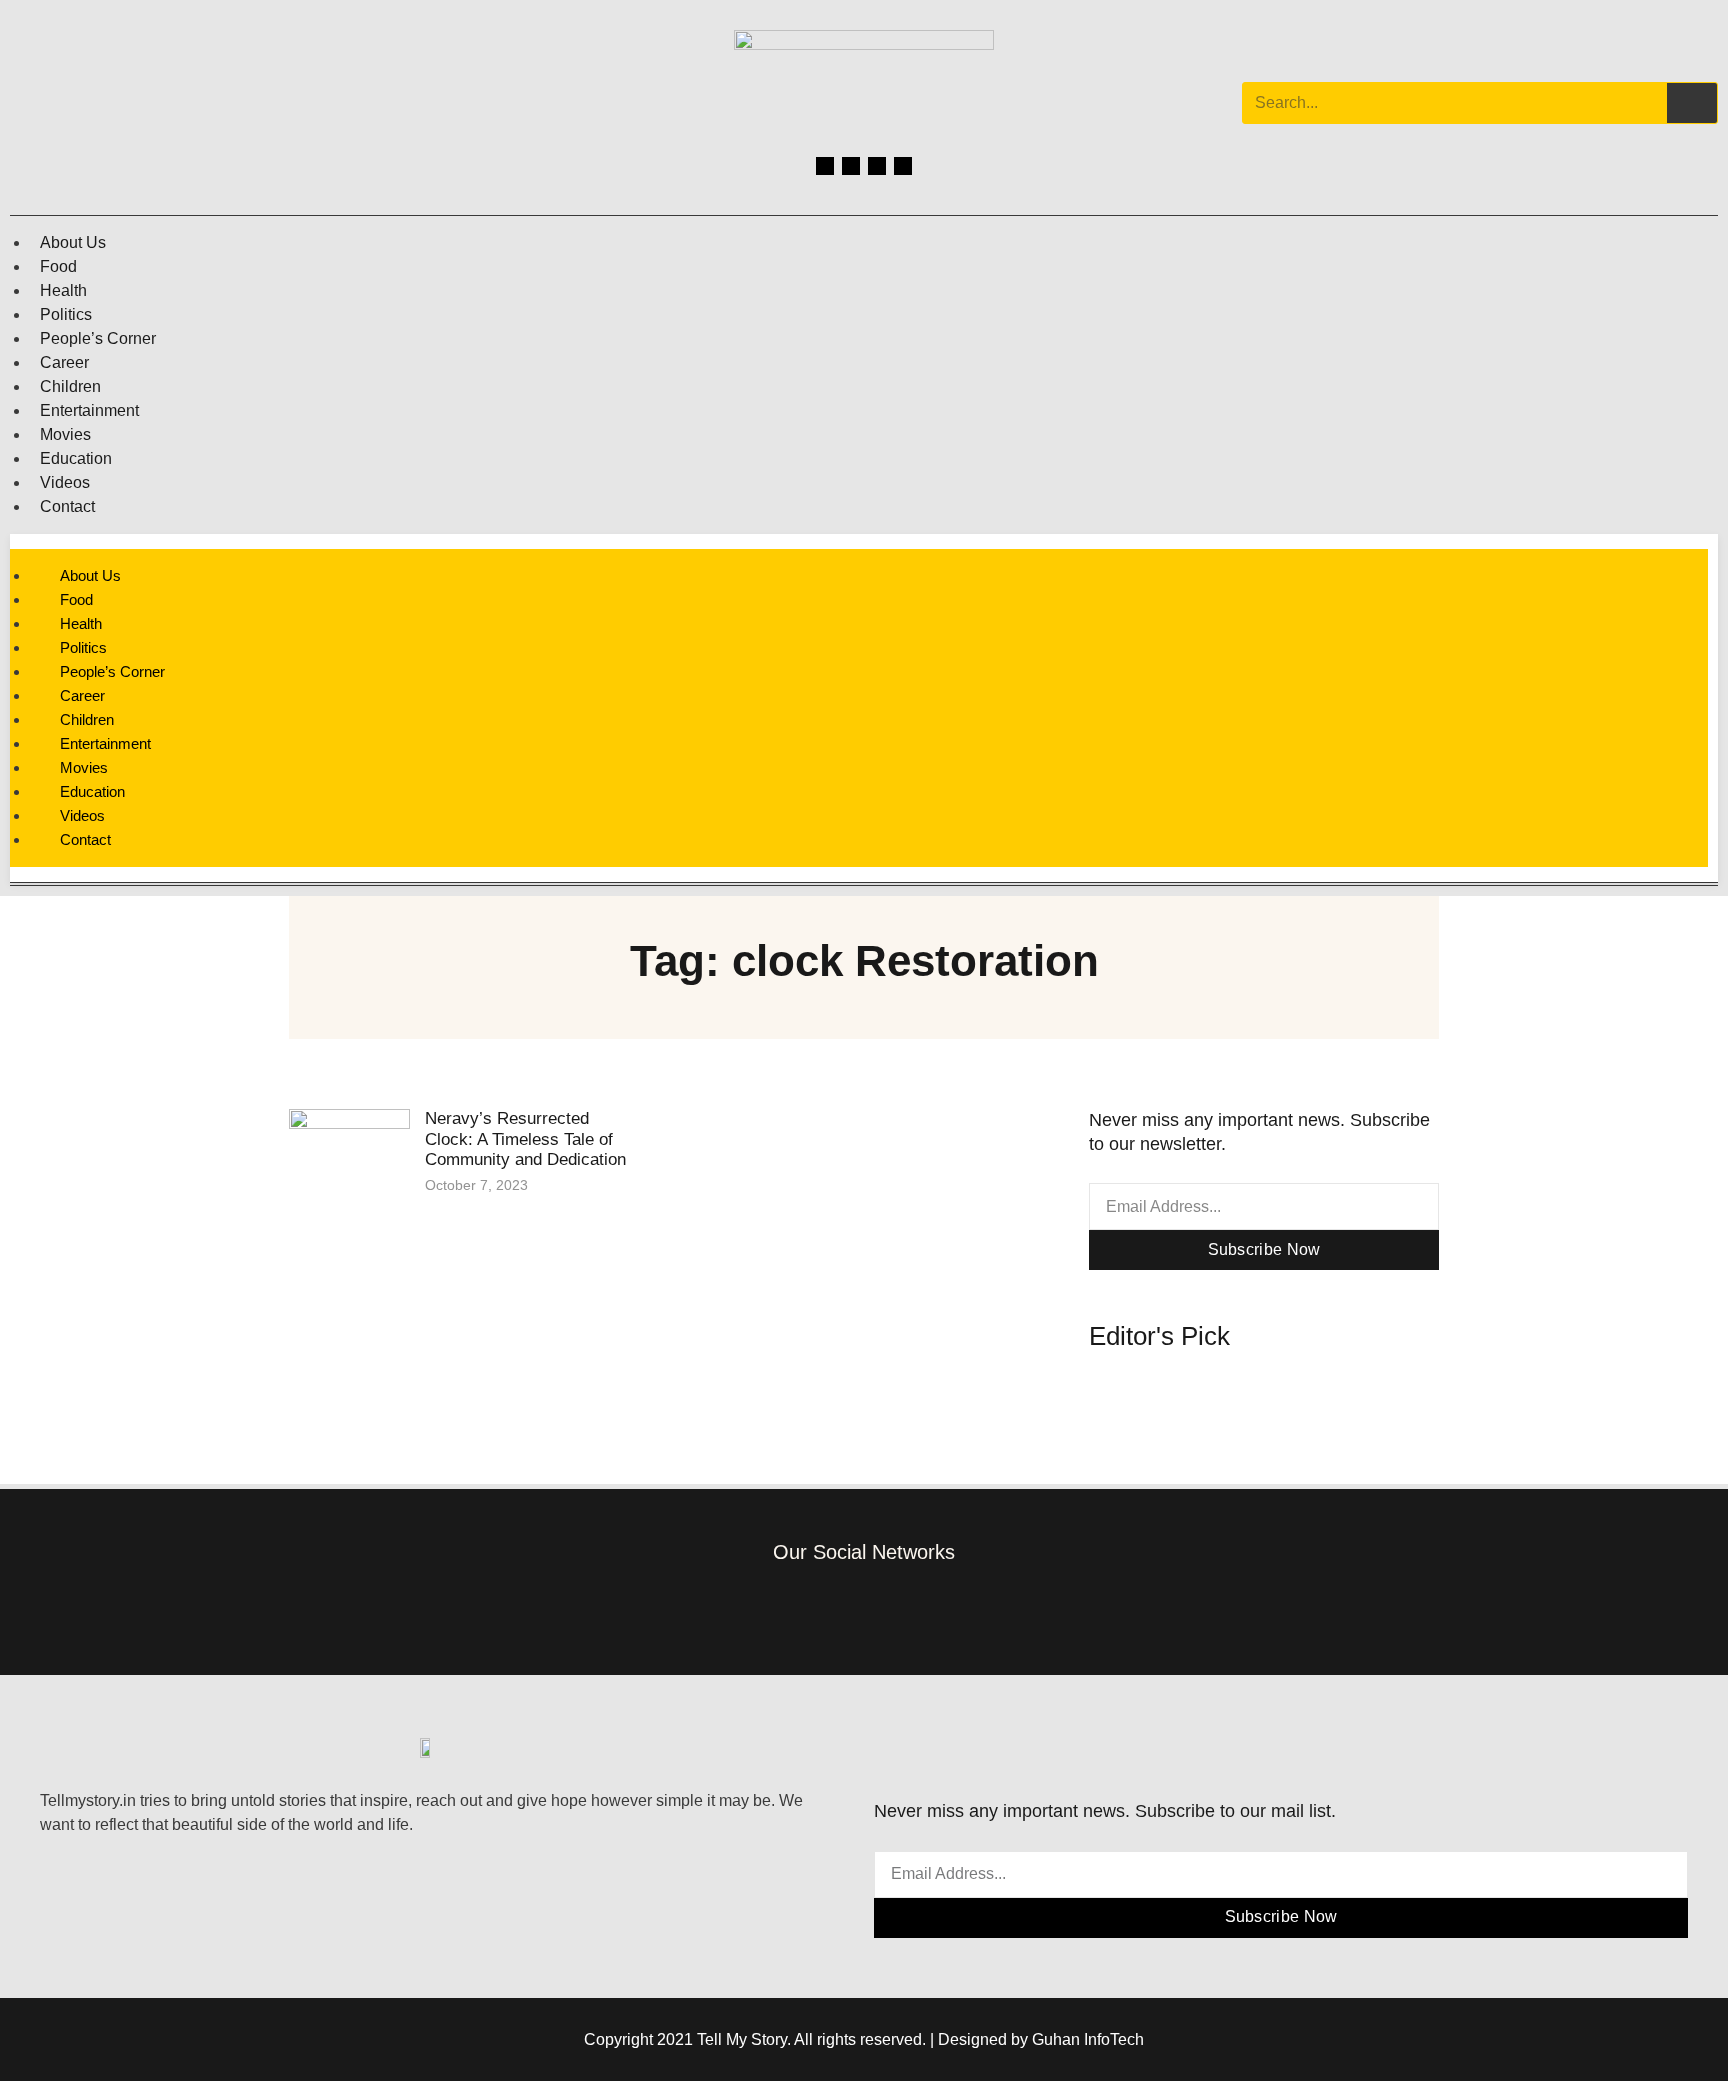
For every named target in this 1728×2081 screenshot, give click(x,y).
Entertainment (89, 410)
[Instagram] (851, 166)
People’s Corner (98, 338)
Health (63, 290)
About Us (73, 242)
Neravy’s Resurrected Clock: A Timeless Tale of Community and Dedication (525, 1139)
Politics (66, 314)
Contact (67, 506)
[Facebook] (825, 166)
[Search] (1692, 103)
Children (70, 386)
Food (58, 266)
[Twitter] (877, 166)
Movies (65, 434)
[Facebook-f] (773, 1607)
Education (76, 458)
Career (64, 362)
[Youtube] (903, 166)
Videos (65, 482)
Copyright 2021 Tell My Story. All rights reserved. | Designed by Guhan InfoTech (864, 2039)
